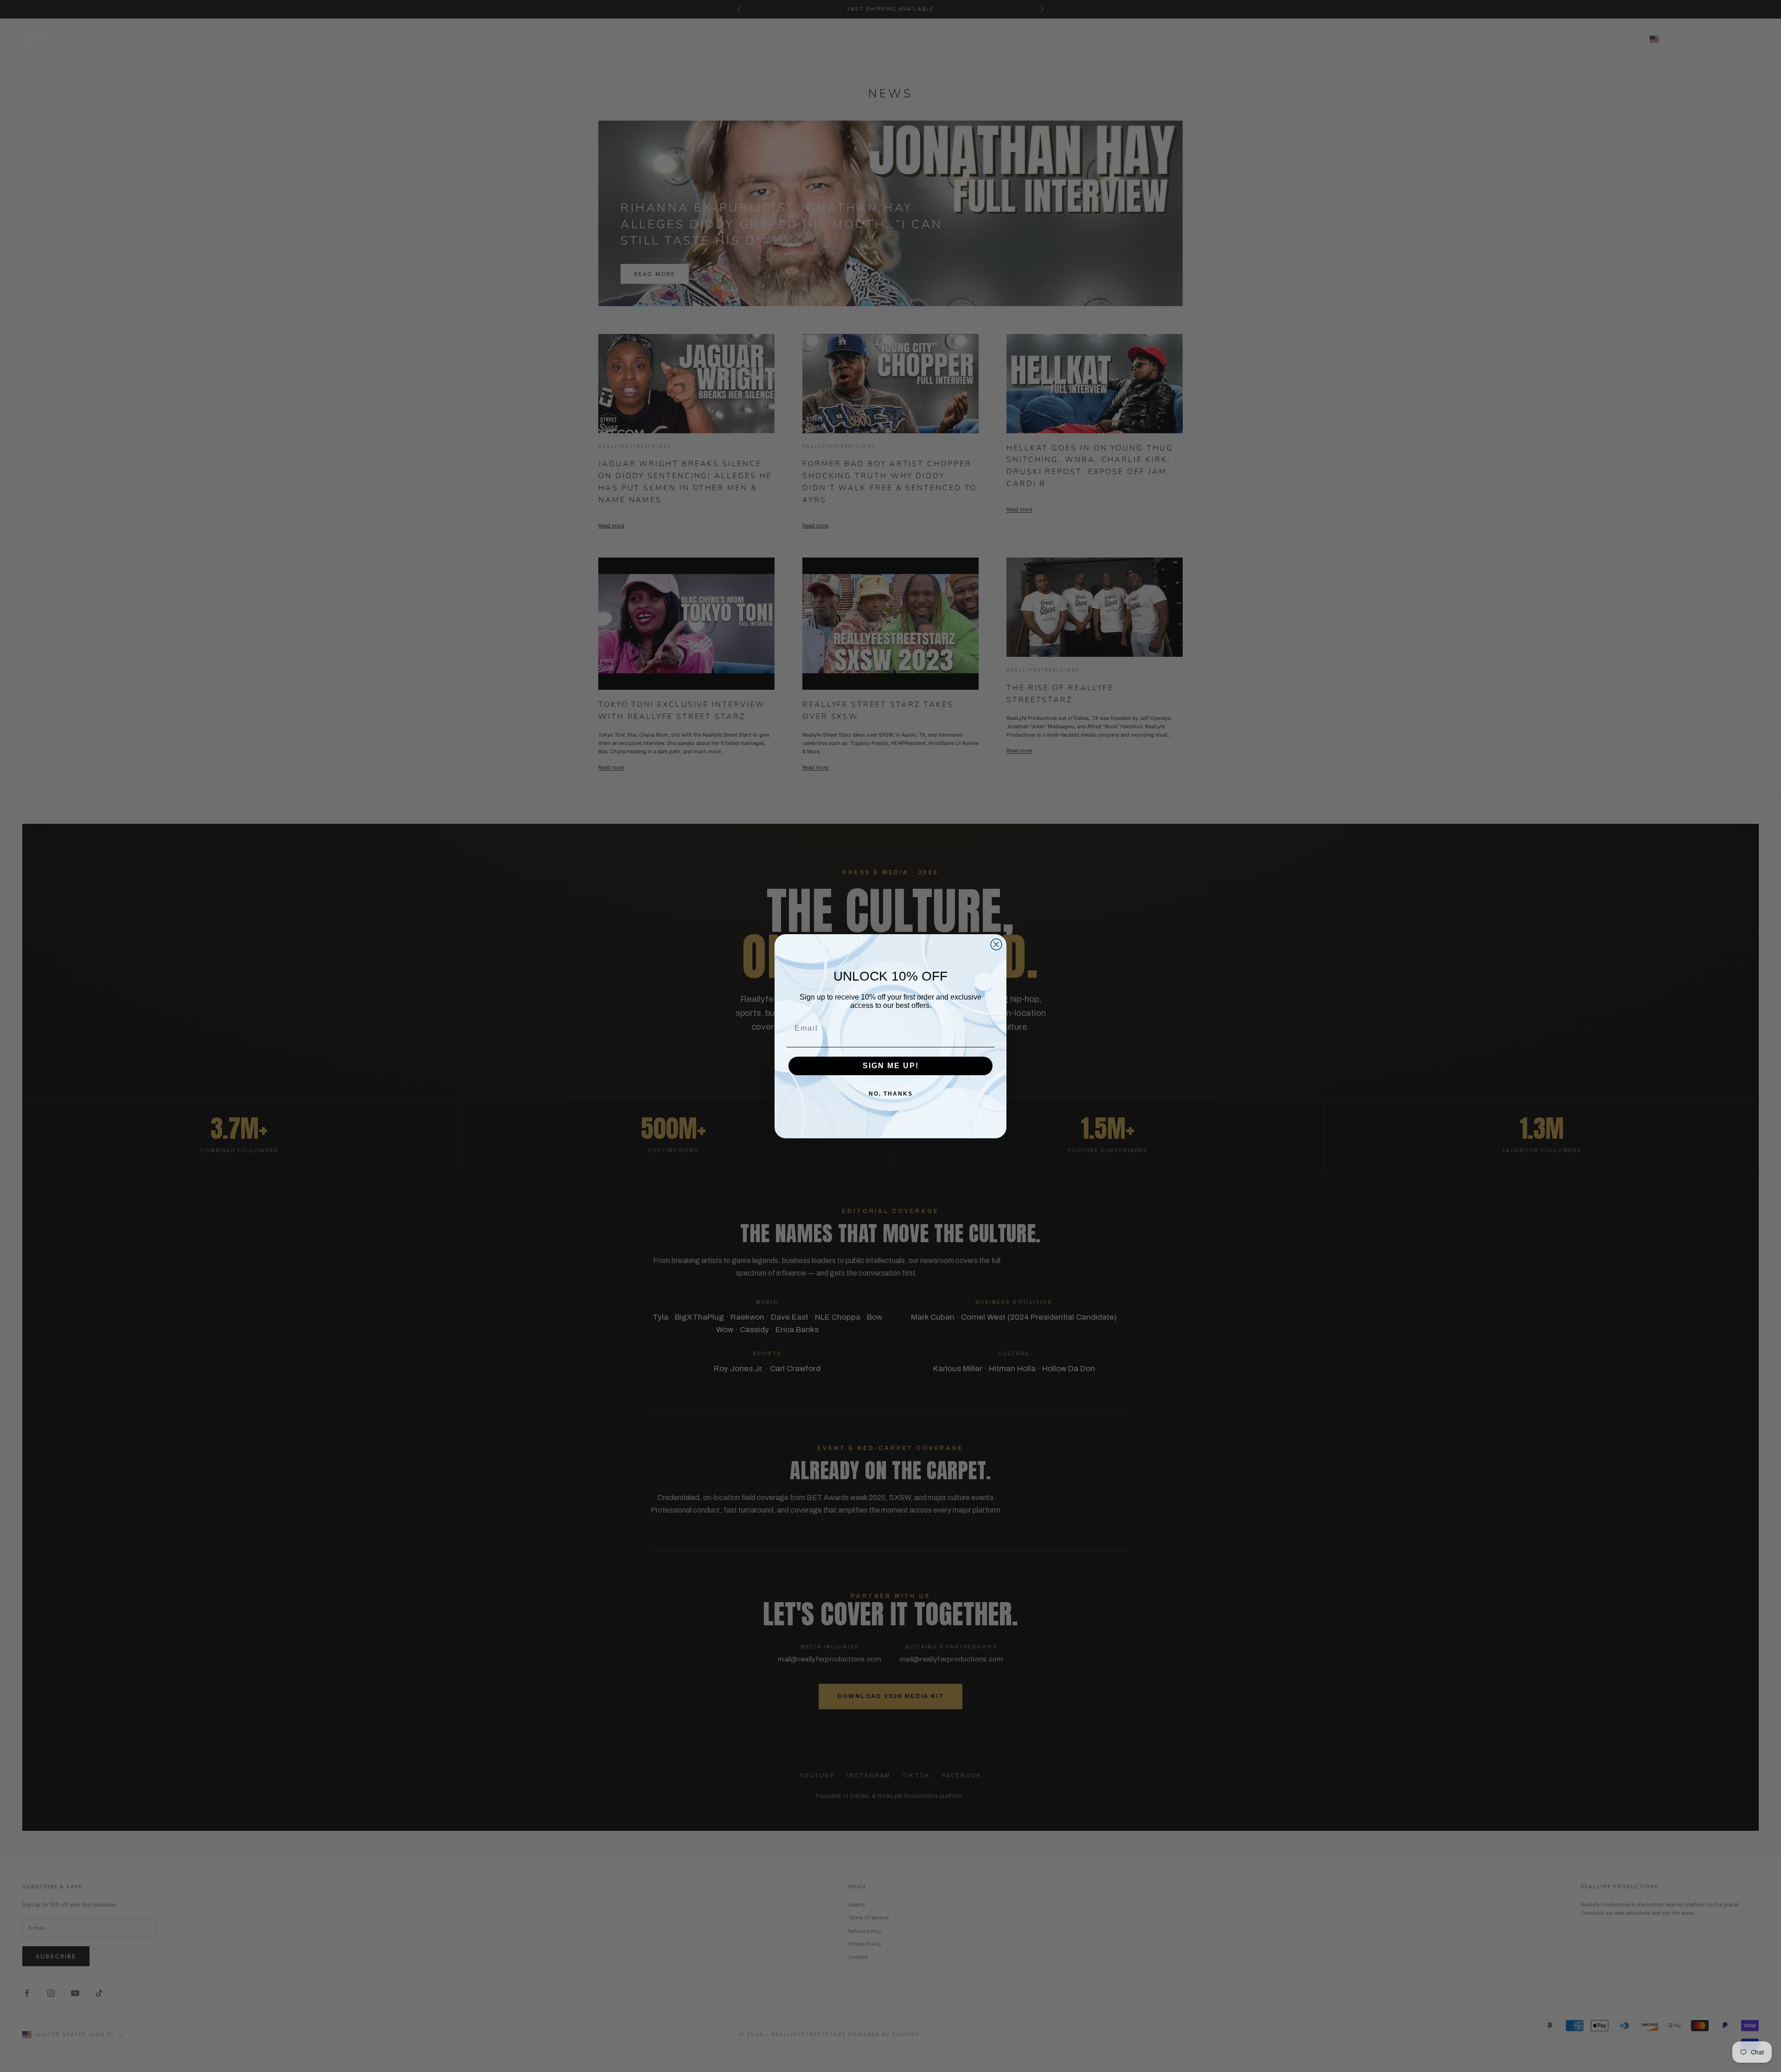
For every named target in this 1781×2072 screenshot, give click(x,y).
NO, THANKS (891, 1094)
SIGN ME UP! (891, 1066)
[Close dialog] (996, 944)
